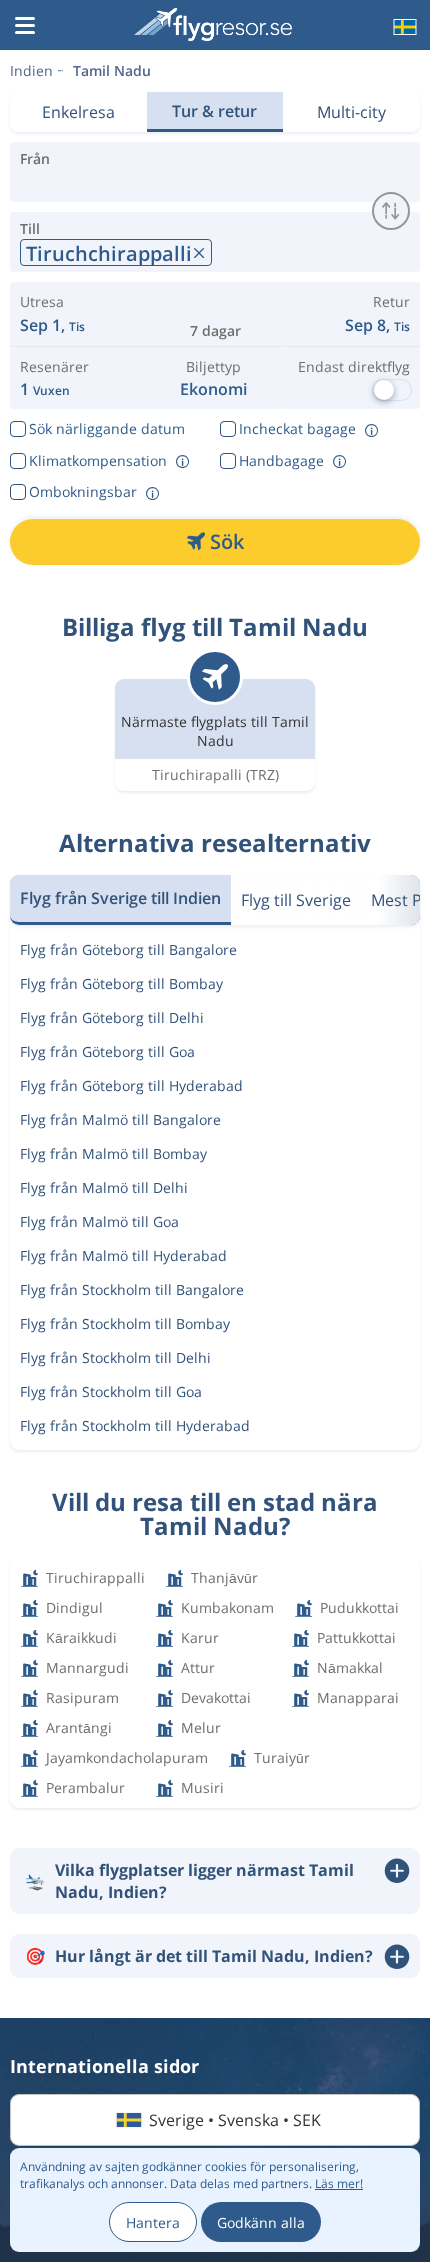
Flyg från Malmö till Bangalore (120, 1119)
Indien (31, 70)
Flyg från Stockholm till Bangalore (132, 1289)
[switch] (391, 211)
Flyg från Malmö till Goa (99, 1221)
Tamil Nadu (112, 70)
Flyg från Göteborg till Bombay (121, 983)
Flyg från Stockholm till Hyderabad (135, 1425)
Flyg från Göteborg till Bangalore (128, 949)
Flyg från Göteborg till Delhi (112, 1017)
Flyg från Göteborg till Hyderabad (131, 1085)
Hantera (153, 2222)
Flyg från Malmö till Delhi (104, 1187)
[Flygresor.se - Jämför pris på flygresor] (213, 24)
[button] (25, 27)
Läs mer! (339, 2183)
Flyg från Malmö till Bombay (113, 1153)
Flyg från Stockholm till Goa (111, 1391)
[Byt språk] (403, 27)
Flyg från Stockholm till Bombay (125, 1323)
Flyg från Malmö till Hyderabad (123, 1255)
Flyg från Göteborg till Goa (107, 1051)
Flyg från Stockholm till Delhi (115, 1357)
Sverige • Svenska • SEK (235, 2120)
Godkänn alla (261, 2222)
